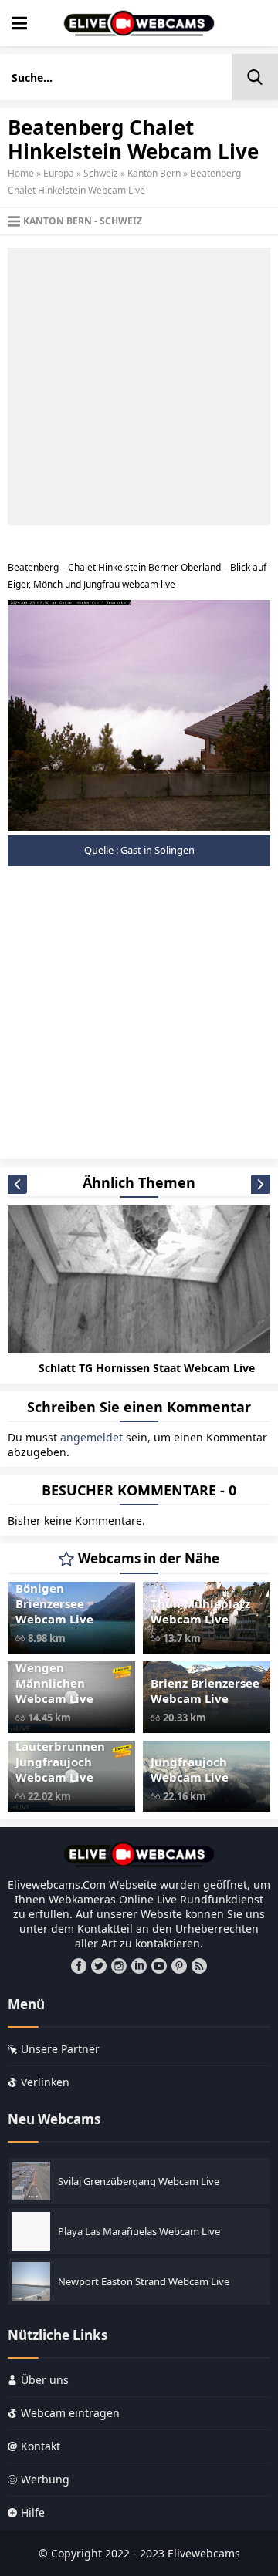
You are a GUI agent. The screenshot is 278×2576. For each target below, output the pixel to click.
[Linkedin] (139, 1966)
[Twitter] (99, 1966)
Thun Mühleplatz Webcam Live (200, 1611)
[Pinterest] (179, 1966)
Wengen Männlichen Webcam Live (54, 1683)
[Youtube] (159, 1966)
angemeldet (92, 1437)
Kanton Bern (154, 173)
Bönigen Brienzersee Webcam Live (54, 1603)
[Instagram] (119, 1966)
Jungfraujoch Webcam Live (190, 1769)
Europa (59, 173)
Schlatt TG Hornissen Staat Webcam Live (147, 1368)
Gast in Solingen (158, 850)
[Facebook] (79, 1966)
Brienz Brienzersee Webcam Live (205, 1691)
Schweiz (101, 173)
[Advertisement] (139, 386)
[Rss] (199, 1966)
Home (21, 173)
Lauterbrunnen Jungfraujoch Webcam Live (60, 1762)
